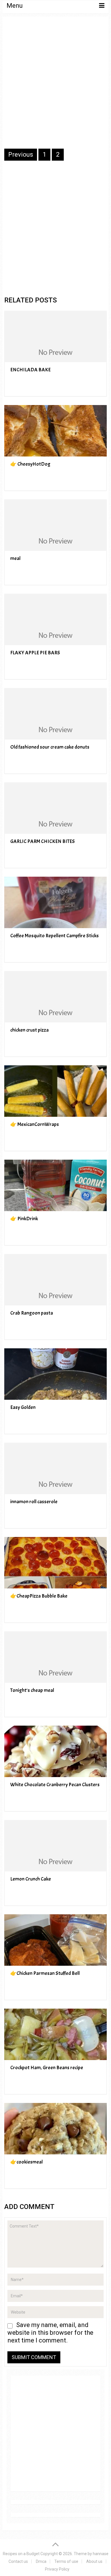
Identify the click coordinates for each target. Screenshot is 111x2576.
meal (15, 558)
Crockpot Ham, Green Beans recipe (47, 2068)
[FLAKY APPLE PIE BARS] (55, 619)
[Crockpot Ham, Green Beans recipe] (55, 2034)
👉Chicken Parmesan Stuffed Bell (45, 1973)
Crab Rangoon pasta (32, 1313)
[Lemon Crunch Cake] (55, 1846)
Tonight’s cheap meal (32, 1690)
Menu (15, 6)
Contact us (18, 2561)
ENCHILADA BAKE (30, 370)
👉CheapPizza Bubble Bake (39, 1596)
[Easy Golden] (55, 1374)
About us (94, 2561)
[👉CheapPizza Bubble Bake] (55, 1563)
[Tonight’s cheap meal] (55, 1657)
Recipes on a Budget (21, 2554)
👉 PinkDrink (24, 1219)
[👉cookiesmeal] (55, 2129)
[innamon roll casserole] (55, 1468)
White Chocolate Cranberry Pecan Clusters (55, 1785)
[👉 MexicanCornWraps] (55, 1091)
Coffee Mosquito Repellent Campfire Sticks (55, 936)
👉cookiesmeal (26, 2162)
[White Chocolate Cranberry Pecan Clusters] (55, 1751)
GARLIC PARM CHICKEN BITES (43, 841)
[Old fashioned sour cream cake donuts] (55, 714)
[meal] (55, 525)
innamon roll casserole (34, 1502)
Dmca (41, 2561)
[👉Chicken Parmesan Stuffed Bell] (55, 1940)
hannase (101, 2554)
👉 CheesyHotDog (30, 464)
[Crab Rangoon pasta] (55, 1280)
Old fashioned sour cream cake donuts (50, 747)
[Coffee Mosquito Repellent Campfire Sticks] (55, 902)
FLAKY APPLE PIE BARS (35, 653)
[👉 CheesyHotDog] (55, 431)
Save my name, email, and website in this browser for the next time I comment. (50, 2333)
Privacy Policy (57, 2569)
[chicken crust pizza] (55, 997)
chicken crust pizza (29, 1030)
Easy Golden (23, 1407)
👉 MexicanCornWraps (35, 1124)
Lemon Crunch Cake (31, 1879)
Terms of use (66, 2561)
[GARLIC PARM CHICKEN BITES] (55, 808)
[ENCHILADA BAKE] (55, 336)
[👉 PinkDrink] (55, 1185)
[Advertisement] (55, 86)
